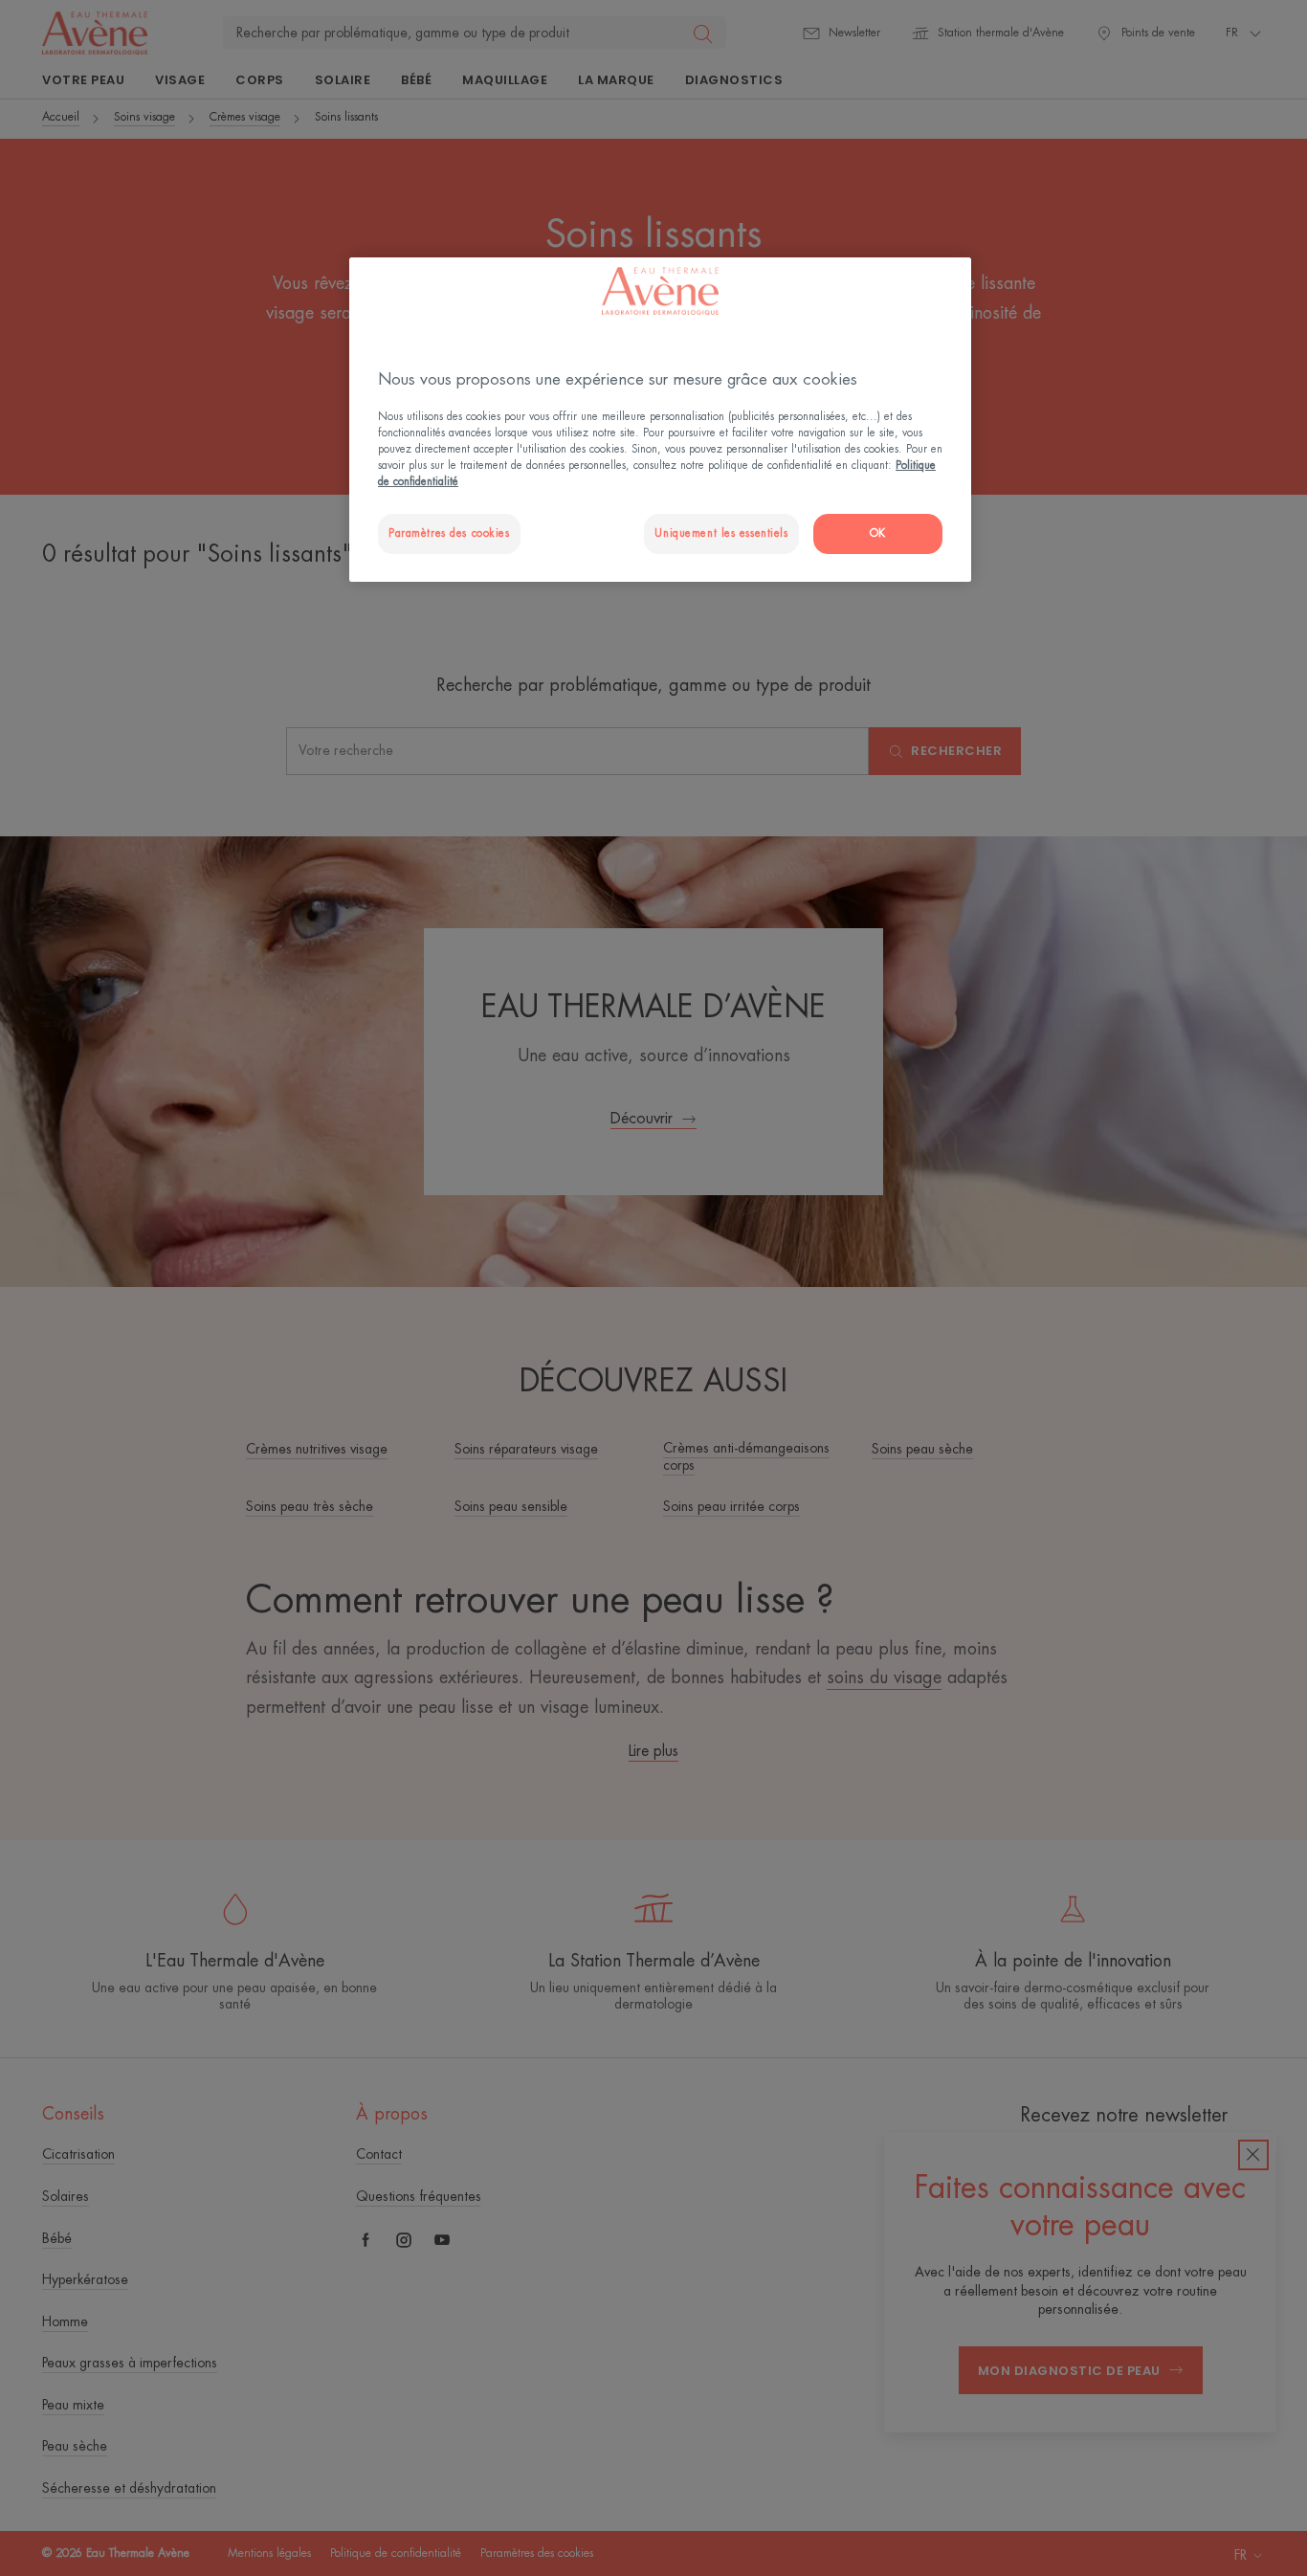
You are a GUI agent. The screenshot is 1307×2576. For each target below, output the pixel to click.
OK (878, 533)
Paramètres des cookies (449, 533)
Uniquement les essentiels (721, 533)
